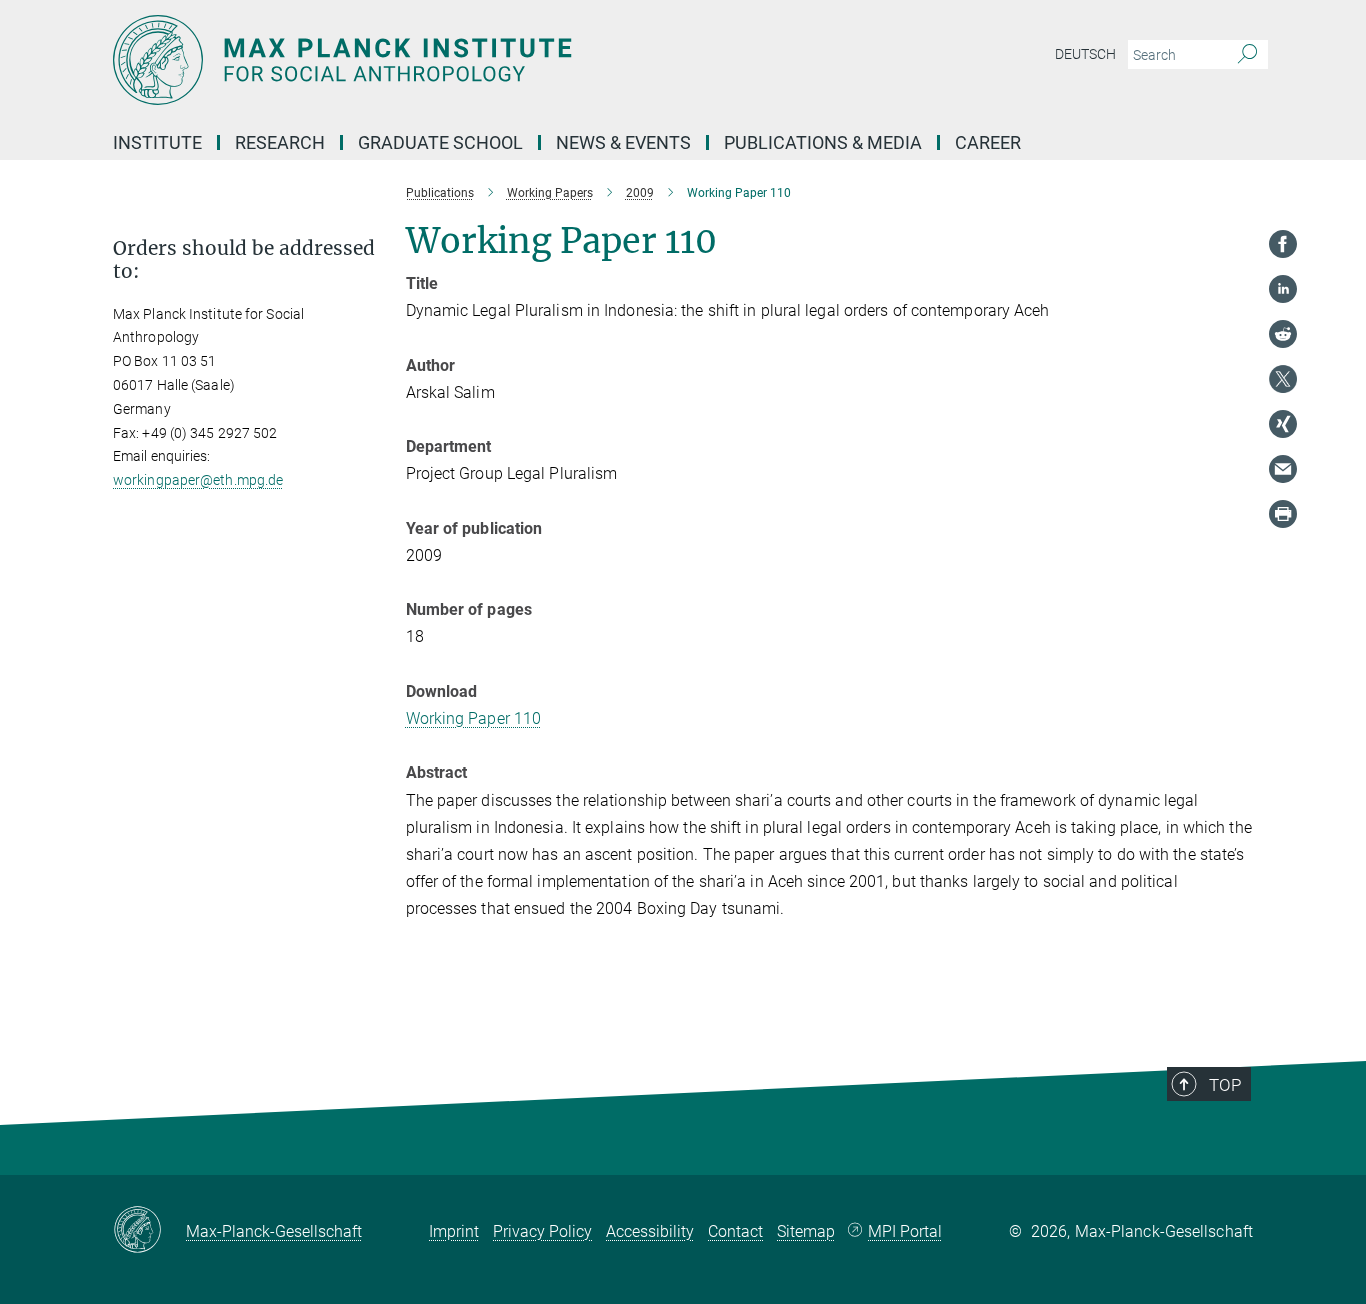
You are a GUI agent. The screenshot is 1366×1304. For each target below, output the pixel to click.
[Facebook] (1283, 244)
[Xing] (1283, 424)
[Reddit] (1283, 334)
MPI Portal (905, 1231)
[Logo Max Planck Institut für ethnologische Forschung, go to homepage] (488, 60)
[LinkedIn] (1283, 289)
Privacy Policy (542, 1231)
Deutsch (1085, 54)
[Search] (1247, 55)
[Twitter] (1283, 379)
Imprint (454, 1231)
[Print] (1283, 514)
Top (1225, 1085)
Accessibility (650, 1231)
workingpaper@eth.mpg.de (198, 480)
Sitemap (806, 1231)
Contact (735, 1231)
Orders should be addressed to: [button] (244, 260)
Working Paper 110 (474, 718)
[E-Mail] (1283, 469)
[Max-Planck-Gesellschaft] (149, 1231)
